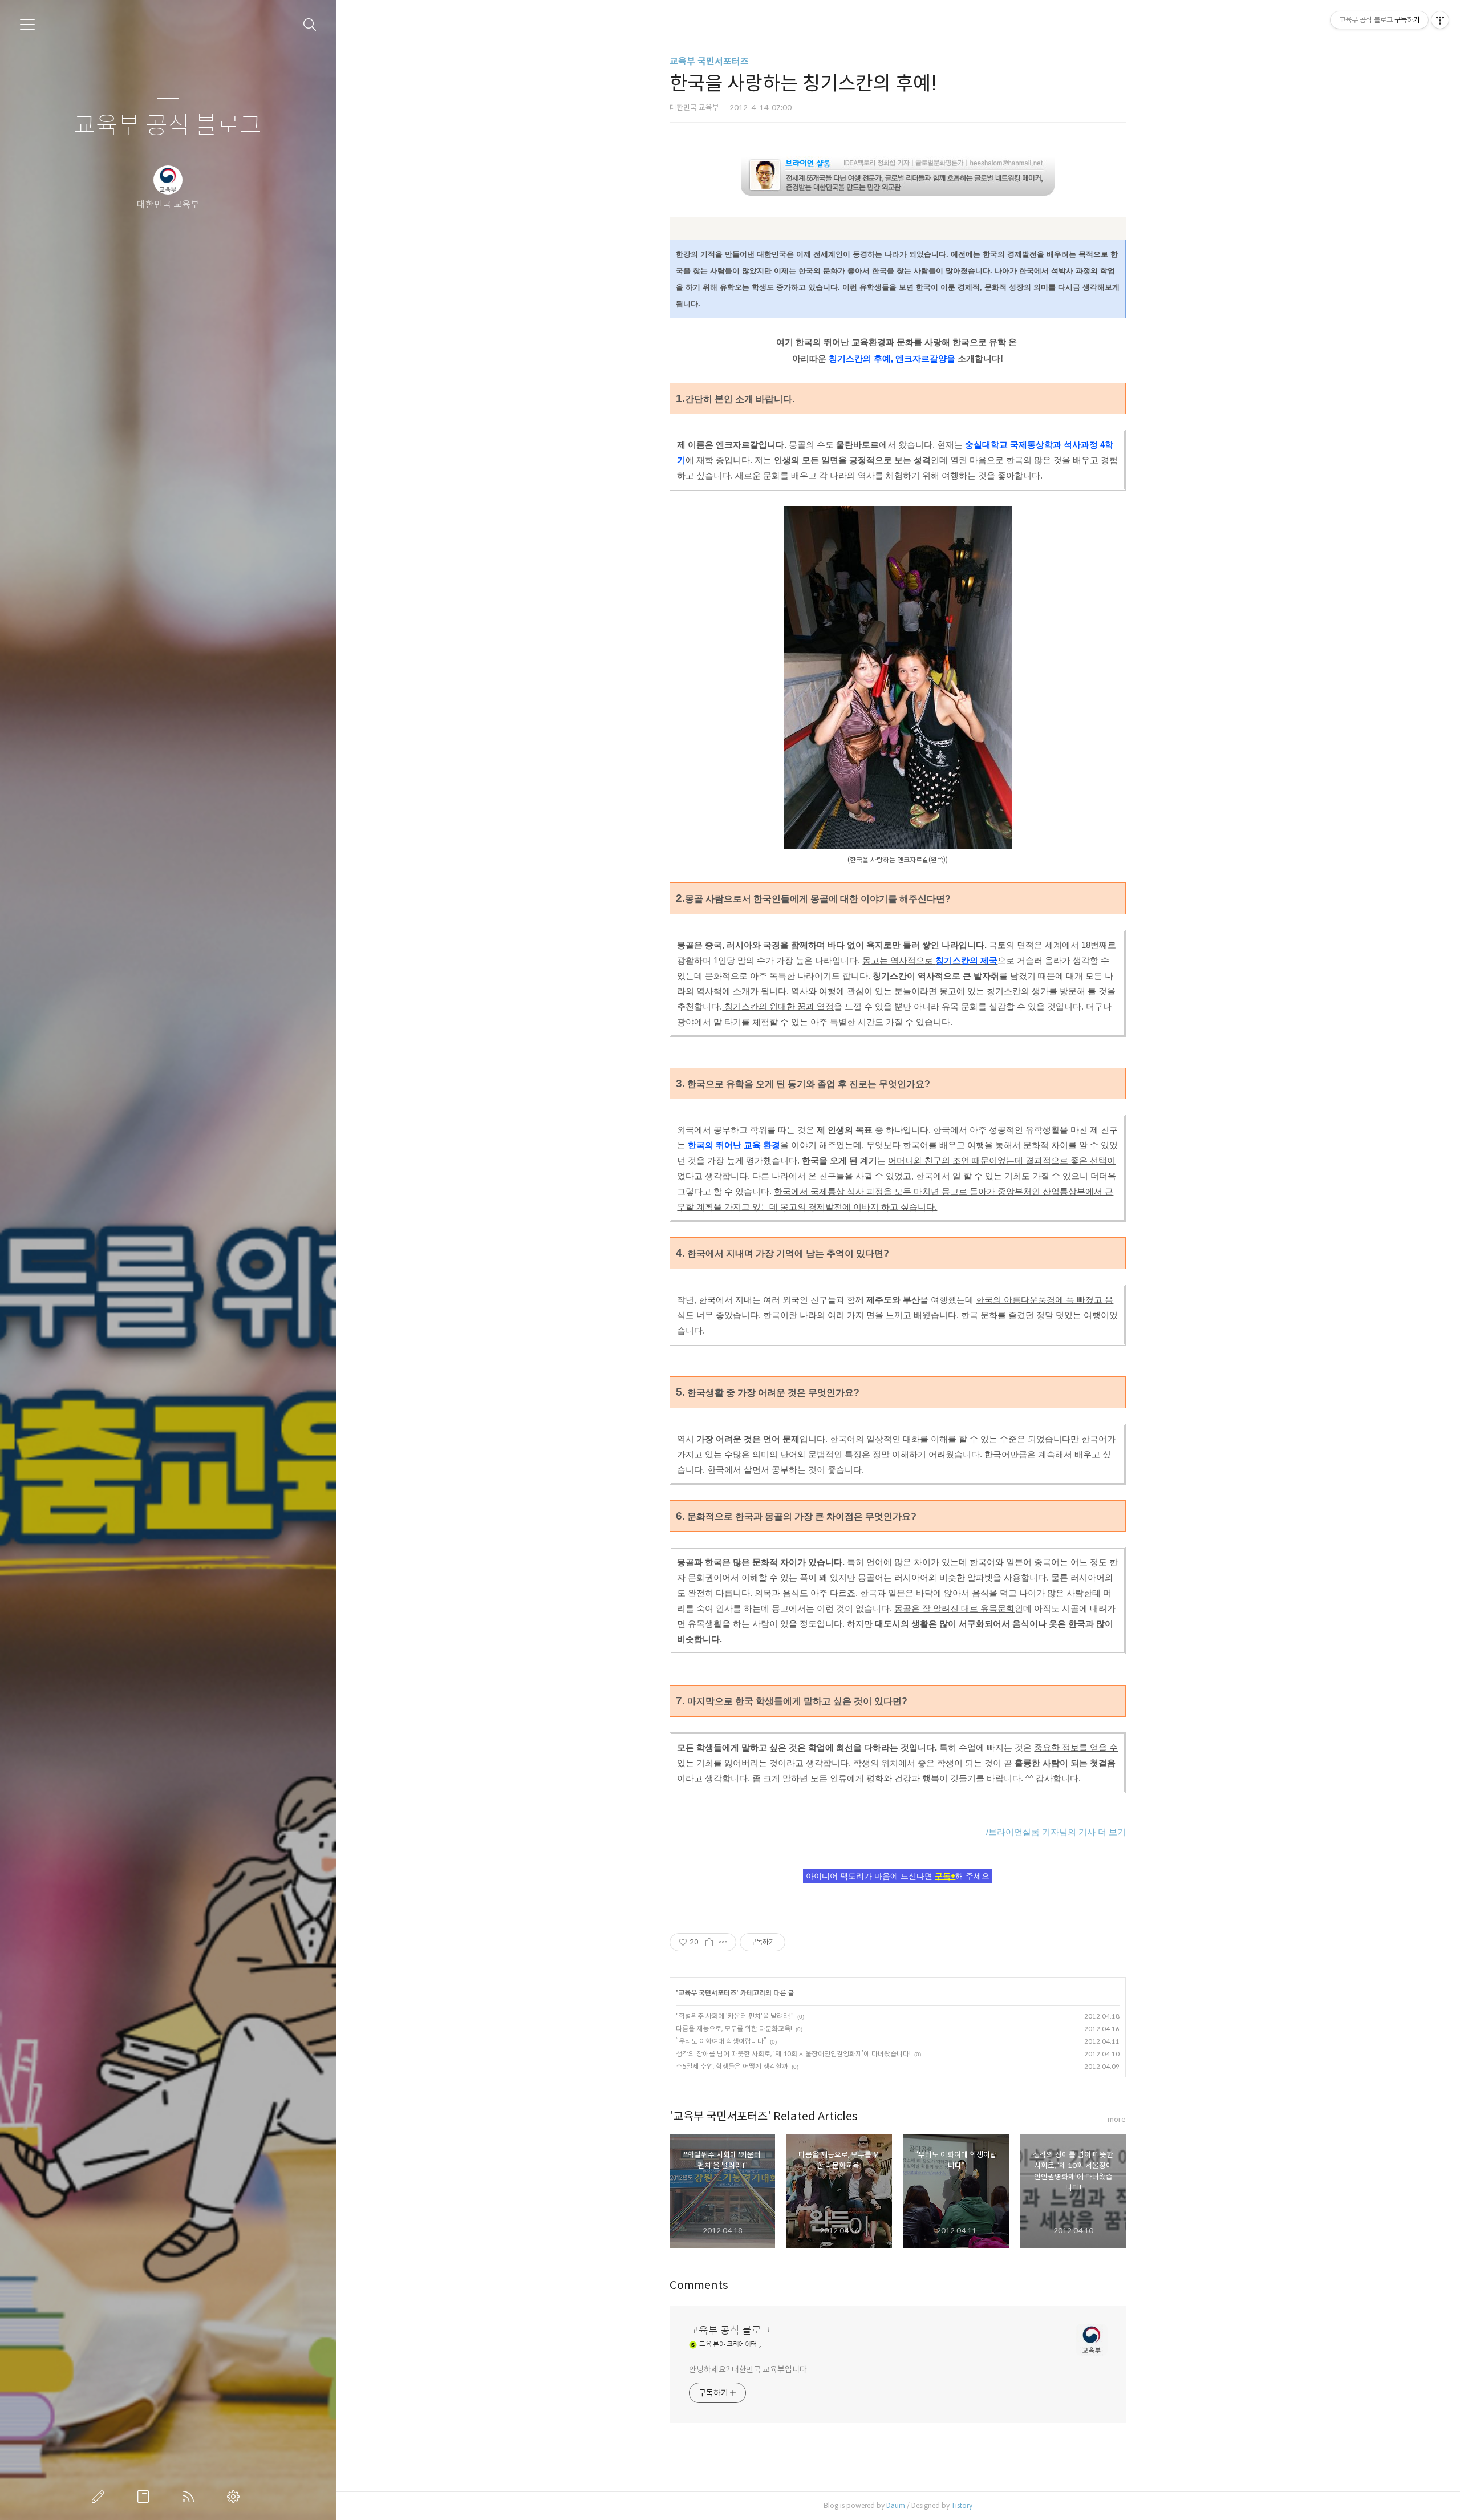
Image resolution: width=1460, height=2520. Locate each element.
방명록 (145, 2497)
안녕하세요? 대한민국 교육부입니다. (749, 2369)
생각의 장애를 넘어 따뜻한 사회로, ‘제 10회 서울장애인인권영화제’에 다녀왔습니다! (793, 2054)
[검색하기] (310, 25)
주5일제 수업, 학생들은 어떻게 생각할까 (732, 2066)
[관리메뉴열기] (1440, 20)
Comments (699, 2285)
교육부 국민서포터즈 (709, 61)
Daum (896, 2505)
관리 (236, 2497)
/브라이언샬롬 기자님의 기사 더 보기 (1056, 1832)
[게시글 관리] (723, 1942)
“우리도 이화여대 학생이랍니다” (721, 2041)
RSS (190, 2497)
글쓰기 (100, 2497)
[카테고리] (27, 25)
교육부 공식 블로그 (168, 126)
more (1117, 2119)
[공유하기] (709, 1942)
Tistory (962, 2505)
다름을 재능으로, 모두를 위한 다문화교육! (734, 2029)
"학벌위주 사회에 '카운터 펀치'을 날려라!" (735, 2016)
